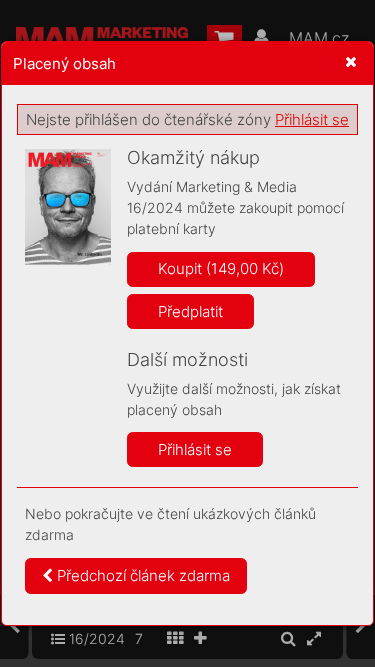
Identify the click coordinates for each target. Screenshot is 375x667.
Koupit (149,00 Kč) (221, 268)
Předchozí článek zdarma (141, 575)
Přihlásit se (312, 119)
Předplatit (190, 311)
